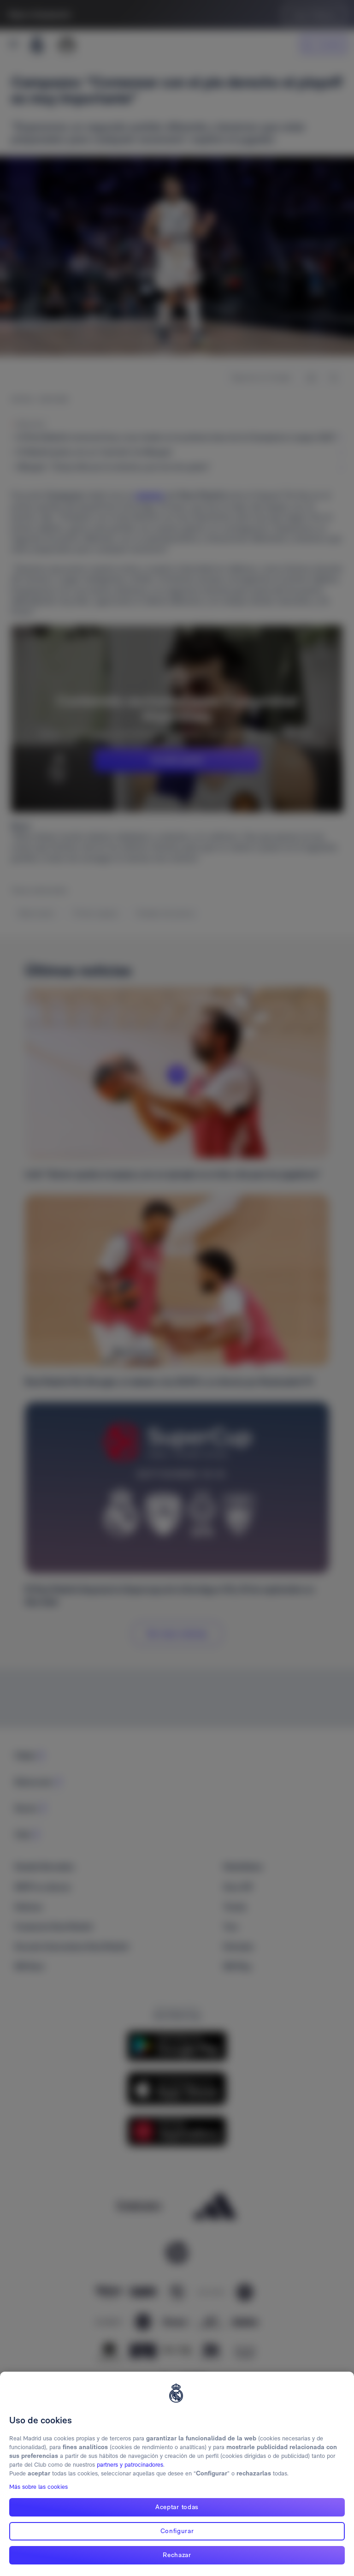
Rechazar (177, 2555)
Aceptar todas (177, 2507)
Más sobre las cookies (38, 2487)
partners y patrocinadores (130, 2465)
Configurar (177, 2531)
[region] (177, 2474)
